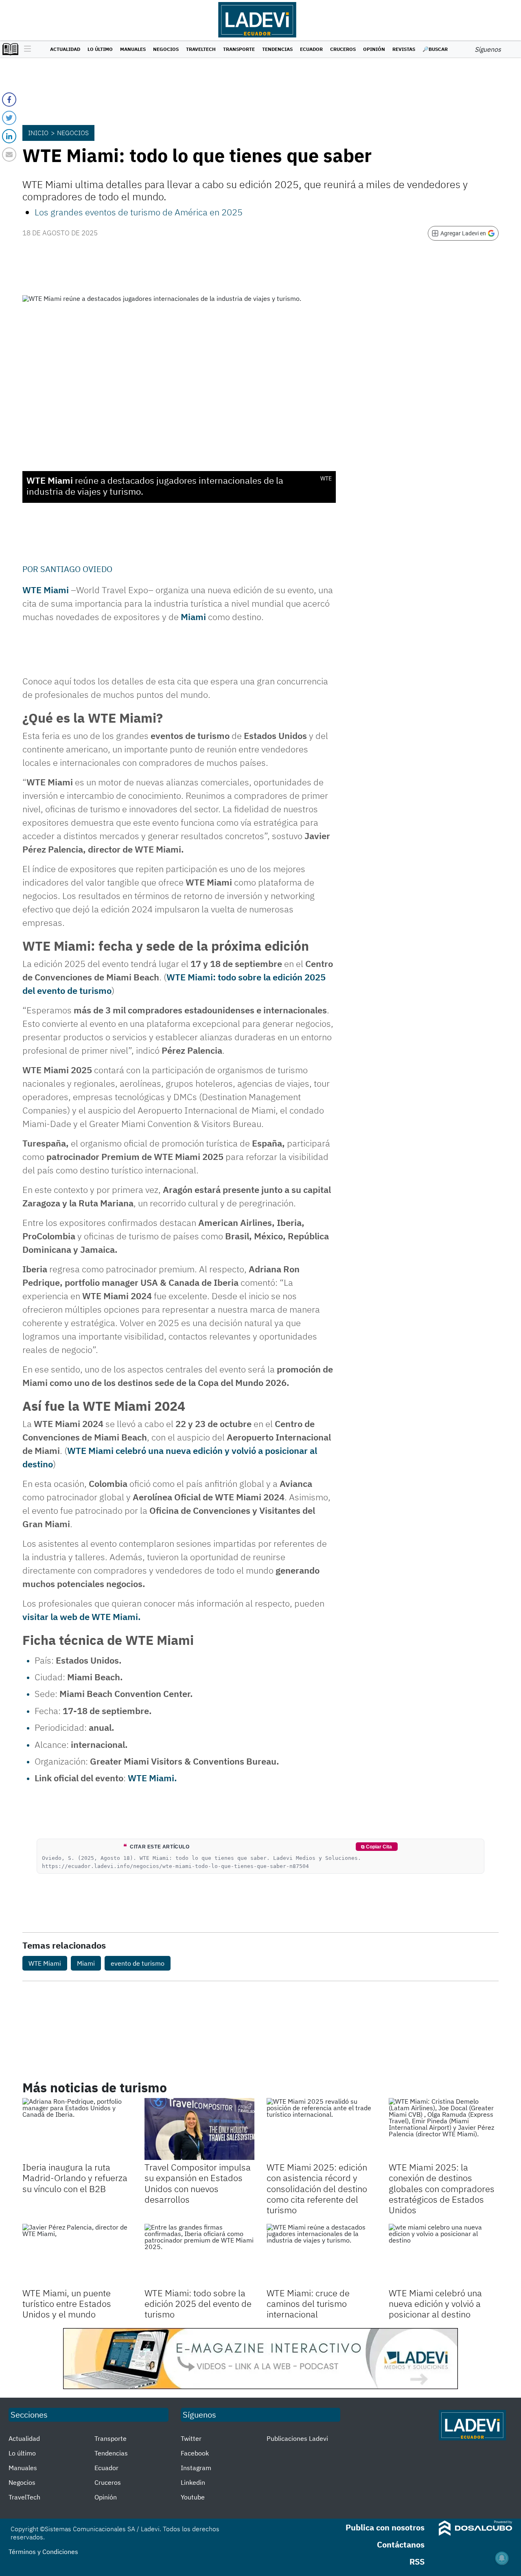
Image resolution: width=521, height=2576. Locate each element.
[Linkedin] (9, 136)
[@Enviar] (9, 155)
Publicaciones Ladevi (297, 2438)
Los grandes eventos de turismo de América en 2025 (139, 212)
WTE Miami (45, 1963)
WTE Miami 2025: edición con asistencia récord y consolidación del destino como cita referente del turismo (317, 2189)
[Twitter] (9, 118)
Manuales (133, 49)
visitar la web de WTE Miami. (82, 1617)
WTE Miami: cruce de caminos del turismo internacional (308, 2304)
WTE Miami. (152, 1778)
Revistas (404, 49)
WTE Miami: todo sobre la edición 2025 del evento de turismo (198, 2304)
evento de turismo (138, 1963)
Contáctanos (401, 2544)
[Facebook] (9, 100)
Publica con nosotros (385, 2527)
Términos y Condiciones (43, 2552)
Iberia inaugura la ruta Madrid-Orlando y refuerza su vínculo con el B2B (75, 2178)
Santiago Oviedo (76, 569)
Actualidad (65, 49)
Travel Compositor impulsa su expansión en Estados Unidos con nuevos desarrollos (198, 2183)
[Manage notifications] (502, 2558)
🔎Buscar (435, 49)
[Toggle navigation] (25, 49)
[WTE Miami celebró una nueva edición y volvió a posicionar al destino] (444, 2255)
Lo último (100, 49)
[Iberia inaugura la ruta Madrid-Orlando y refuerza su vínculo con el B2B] (77, 2129)
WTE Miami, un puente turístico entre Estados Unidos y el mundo (67, 2304)
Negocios (166, 49)
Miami (193, 617)
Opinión (374, 49)
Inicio (38, 133)
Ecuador (311, 49)
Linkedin (193, 2482)
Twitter (191, 2438)
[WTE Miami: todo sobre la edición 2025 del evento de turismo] (199, 2255)
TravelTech (201, 49)
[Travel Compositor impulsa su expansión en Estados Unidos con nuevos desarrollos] (199, 2129)
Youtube (193, 2497)
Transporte (239, 49)
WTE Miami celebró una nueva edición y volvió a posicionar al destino (435, 2304)
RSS (417, 2562)
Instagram (196, 2468)
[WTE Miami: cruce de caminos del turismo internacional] (322, 2255)
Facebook (195, 2453)
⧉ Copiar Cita (377, 1847)
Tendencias (277, 49)
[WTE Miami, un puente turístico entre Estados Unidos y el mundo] (77, 2255)
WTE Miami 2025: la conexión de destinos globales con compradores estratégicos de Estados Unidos (442, 2189)
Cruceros (343, 49)
